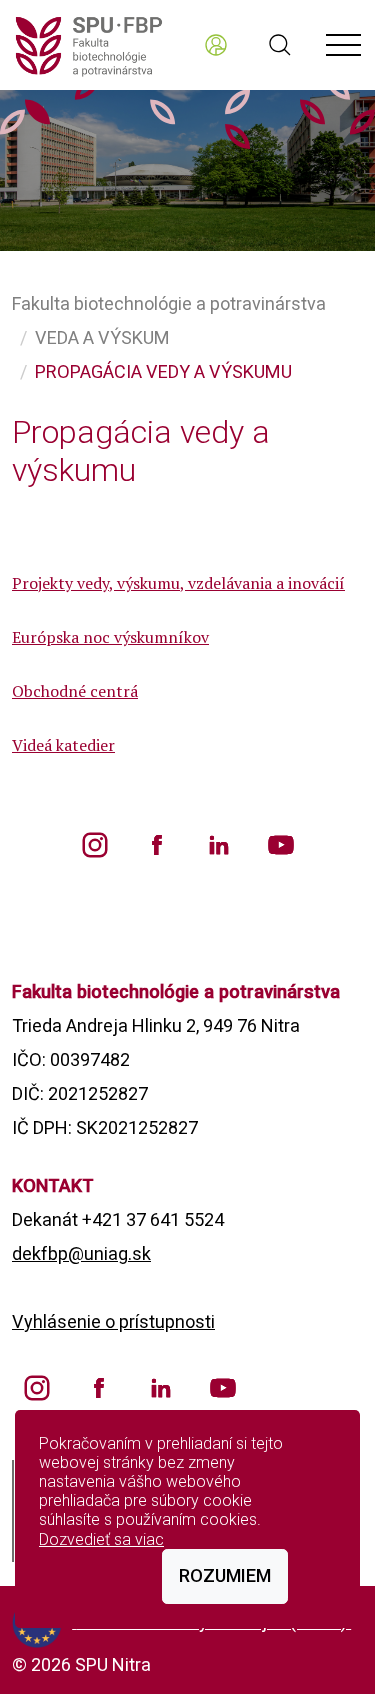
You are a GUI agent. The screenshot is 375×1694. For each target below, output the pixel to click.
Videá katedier (63, 745)
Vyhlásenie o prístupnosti (113, 1321)
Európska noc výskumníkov (110, 637)
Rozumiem (225, 1575)
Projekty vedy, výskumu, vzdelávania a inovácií (178, 583)
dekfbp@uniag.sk (81, 1253)
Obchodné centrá (75, 691)
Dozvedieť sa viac (101, 1539)
